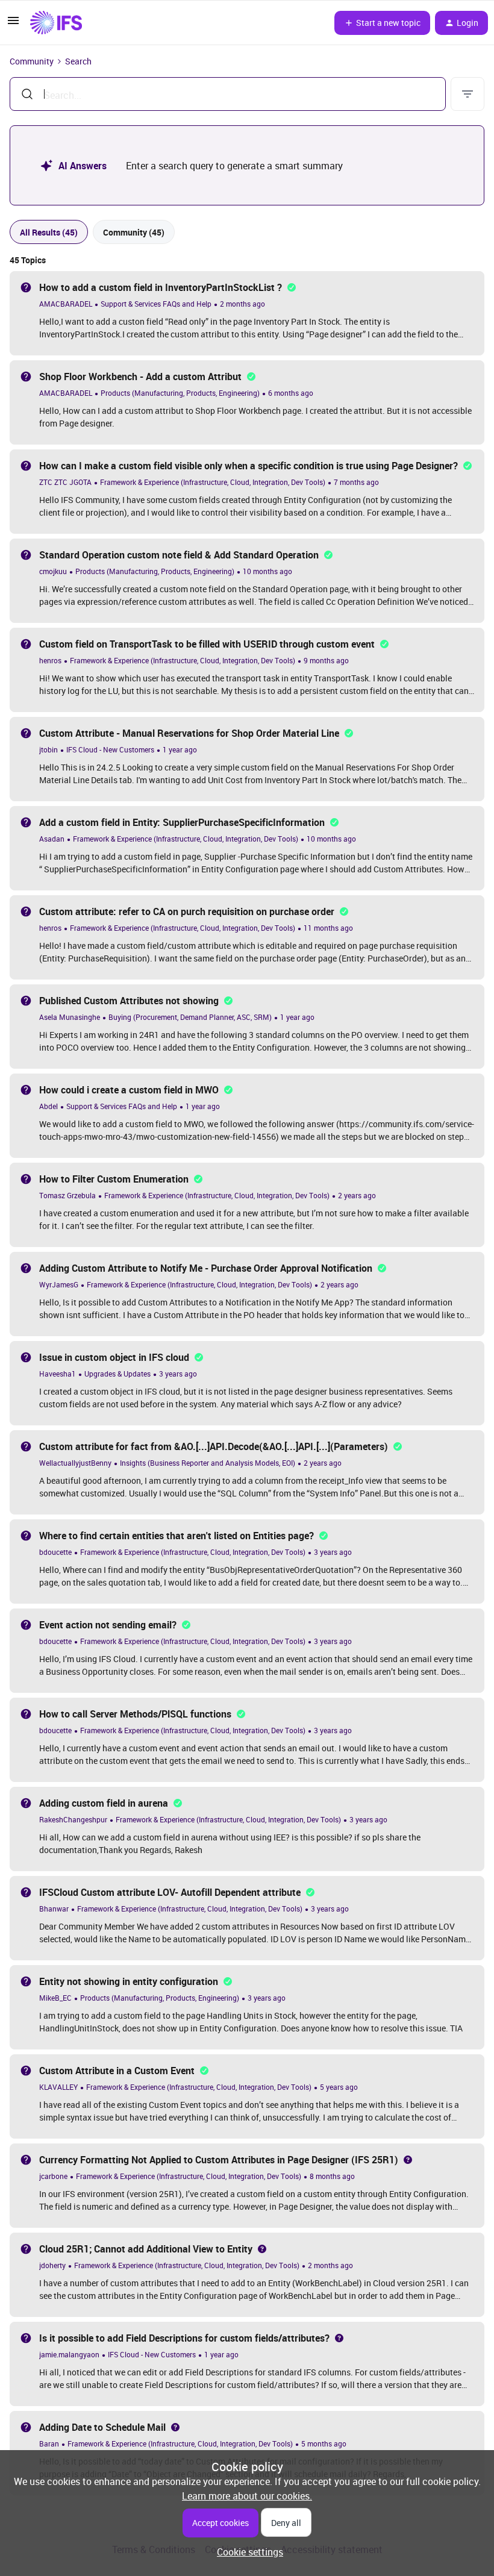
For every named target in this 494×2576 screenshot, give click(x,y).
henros (50, 660)
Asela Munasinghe (70, 1017)
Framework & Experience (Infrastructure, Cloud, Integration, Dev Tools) (213, 482)
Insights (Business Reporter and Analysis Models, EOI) (208, 1463)
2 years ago (357, 1195)
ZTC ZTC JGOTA (65, 482)
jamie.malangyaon (69, 2354)
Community (32, 61)
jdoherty (52, 2265)
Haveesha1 (58, 1374)
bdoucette (55, 1552)
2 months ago (242, 304)
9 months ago (326, 660)
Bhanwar (54, 1909)
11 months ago (328, 928)
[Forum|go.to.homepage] (56, 23)
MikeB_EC (55, 1998)
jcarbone (53, 2176)
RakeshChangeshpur (73, 1819)
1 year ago (180, 749)
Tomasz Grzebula (67, 1195)
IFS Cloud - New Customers (110, 749)
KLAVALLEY (58, 2087)
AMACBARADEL (66, 304)
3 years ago (178, 1374)
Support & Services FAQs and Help (156, 304)
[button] (13, 24)
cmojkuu (53, 571)
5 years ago (339, 2087)
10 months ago (267, 571)
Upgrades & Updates (117, 1374)
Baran (49, 2443)
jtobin (48, 749)
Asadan (52, 839)
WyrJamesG (59, 1284)
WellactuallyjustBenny (75, 1463)
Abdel (48, 1106)
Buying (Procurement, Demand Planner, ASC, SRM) (190, 1017)
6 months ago (291, 393)
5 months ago (324, 2443)
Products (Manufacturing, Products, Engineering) (180, 393)
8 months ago (332, 2176)
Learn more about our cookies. (247, 2496)
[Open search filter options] (467, 94)
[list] (152, 303)
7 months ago (356, 482)
